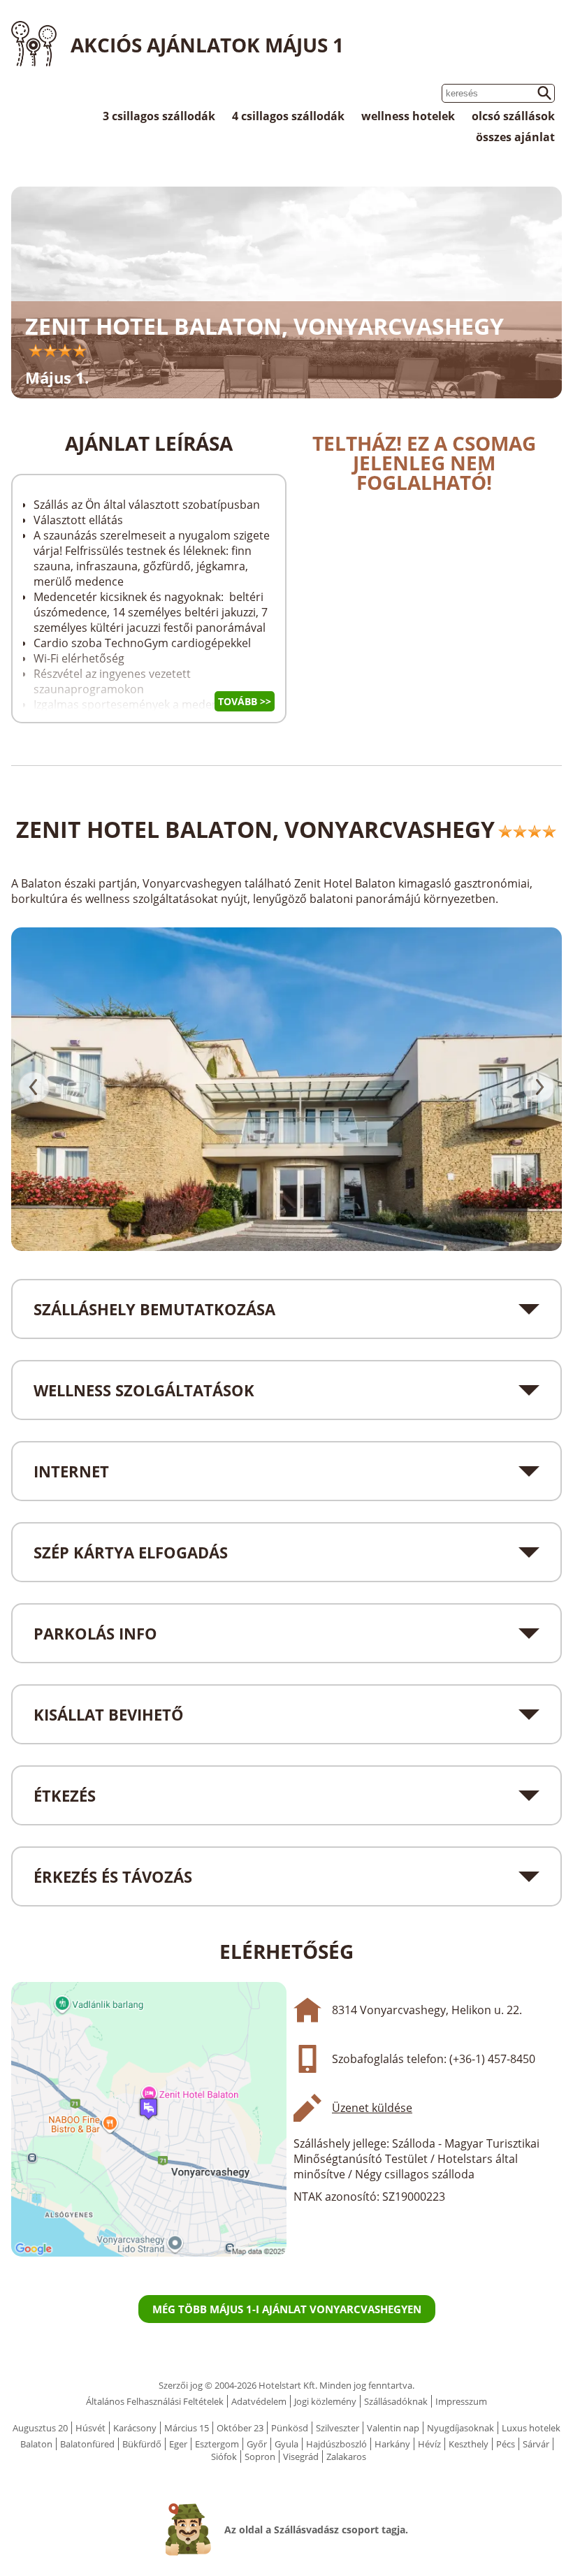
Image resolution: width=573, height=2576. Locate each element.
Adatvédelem (259, 2401)
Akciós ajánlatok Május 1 (207, 45)
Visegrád (301, 2456)
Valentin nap (393, 2428)
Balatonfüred (87, 2444)
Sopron (260, 2456)
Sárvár (536, 2444)
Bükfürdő (142, 2444)
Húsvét (90, 2428)
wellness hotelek (408, 116)
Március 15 (187, 2428)
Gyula (286, 2444)
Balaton (36, 2444)
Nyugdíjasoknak (460, 2428)
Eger (178, 2444)
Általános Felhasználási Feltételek (155, 2401)
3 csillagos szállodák (159, 116)
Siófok (224, 2456)
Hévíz (429, 2444)
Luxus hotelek (531, 2428)
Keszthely (469, 2444)
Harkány (392, 2444)
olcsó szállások (513, 116)
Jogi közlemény (325, 2401)
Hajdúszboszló (336, 2444)
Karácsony (135, 2428)
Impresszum (461, 2401)
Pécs (506, 2444)
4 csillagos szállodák (288, 116)
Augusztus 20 (40, 2428)
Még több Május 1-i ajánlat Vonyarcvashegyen (287, 2309)
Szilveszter (338, 2428)
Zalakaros (346, 2456)
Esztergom (217, 2444)
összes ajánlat (515, 137)
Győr (257, 2444)
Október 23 (240, 2428)
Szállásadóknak (396, 2401)
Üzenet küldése (372, 2108)
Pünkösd (290, 2428)
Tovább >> (245, 701)
